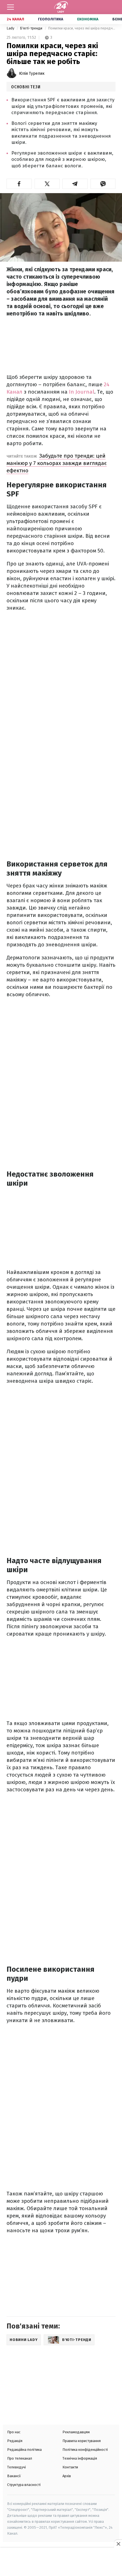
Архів (67, 2476)
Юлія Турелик (32, 73)
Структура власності (24, 2485)
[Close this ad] (118, 2544)
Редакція (15, 2441)
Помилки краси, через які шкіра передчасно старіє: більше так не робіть (82, 28)
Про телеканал (20, 2458)
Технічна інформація (80, 2458)
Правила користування (82, 2441)
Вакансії (14, 2476)
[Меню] (10, 7)
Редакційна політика (24, 2450)
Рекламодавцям (76, 2432)
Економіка (88, 19)
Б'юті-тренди (31, 28)
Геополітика (51, 19)
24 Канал (15, 19)
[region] (61, 2562)
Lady (11, 28)
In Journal (82, 392)
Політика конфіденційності (85, 2450)
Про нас (14, 2432)
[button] (19, 184)
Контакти (70, 2467)
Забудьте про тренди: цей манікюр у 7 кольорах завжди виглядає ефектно (57, 463)
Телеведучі (16, 2467)
